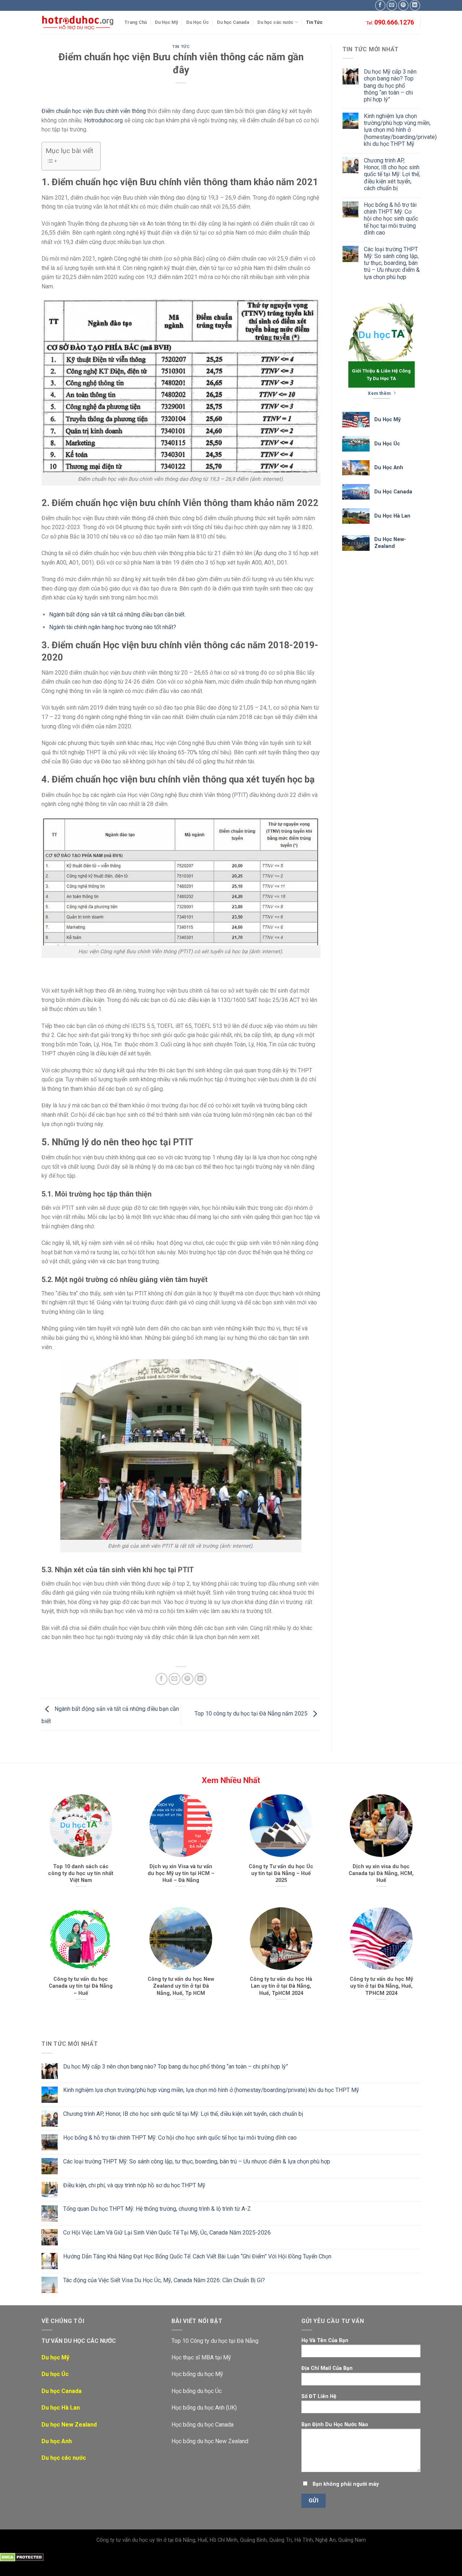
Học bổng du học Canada (202, 2425)
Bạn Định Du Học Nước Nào (335, 2425)
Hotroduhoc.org (103, 120)
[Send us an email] (392, 5)
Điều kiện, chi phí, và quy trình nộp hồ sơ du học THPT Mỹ (134, 2185)
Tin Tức (314, 22)
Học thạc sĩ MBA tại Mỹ (201, 2357)
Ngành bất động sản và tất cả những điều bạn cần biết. (117, 614)
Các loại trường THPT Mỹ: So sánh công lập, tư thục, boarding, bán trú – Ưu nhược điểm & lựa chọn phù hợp (392, 263)
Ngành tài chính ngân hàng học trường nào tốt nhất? (113, 627)
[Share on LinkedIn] (201, 1679)
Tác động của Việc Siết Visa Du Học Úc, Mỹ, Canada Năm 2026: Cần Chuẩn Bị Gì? (164, 2280)
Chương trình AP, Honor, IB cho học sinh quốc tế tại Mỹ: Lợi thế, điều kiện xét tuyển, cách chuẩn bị (392, 174)
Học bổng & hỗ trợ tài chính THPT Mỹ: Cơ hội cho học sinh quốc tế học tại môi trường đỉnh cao (391, 219)
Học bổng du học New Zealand (210, 2441)
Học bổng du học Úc (197, 2391)
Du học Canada (233, 22)
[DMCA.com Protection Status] (22, 2557)
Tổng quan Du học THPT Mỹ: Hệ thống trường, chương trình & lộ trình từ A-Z (157, 2209)
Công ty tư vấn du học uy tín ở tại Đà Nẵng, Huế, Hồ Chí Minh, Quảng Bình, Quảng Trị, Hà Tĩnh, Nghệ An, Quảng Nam (231, 2540)
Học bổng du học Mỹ (197, 2374)
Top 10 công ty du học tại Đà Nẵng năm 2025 (252, 1714)
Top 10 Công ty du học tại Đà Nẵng (215, 2341)
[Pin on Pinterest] (188, 1679)
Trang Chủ (136, 22)
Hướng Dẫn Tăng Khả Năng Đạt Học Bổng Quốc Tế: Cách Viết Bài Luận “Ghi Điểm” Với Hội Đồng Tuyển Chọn (197, 2256)
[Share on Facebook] (162, 1679)
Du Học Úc (198, 22)
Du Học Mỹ (166, 22)
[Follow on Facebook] (380, 5)
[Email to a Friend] (175, 1679)
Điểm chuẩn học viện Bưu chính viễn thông (94, 111)
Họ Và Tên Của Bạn (325, 2340)
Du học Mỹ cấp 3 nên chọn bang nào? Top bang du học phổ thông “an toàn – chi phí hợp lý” (390, 86)
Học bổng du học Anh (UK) (204, 2408)
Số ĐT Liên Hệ (319, 2396)
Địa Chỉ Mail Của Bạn (327, 2368)
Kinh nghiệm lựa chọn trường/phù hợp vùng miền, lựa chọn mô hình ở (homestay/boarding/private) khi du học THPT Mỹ (400, 130)
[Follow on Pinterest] (403, 5)
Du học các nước (275, 22)
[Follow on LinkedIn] (415, 5)
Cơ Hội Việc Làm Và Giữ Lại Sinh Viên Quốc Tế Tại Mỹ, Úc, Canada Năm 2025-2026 (167, 2233)
